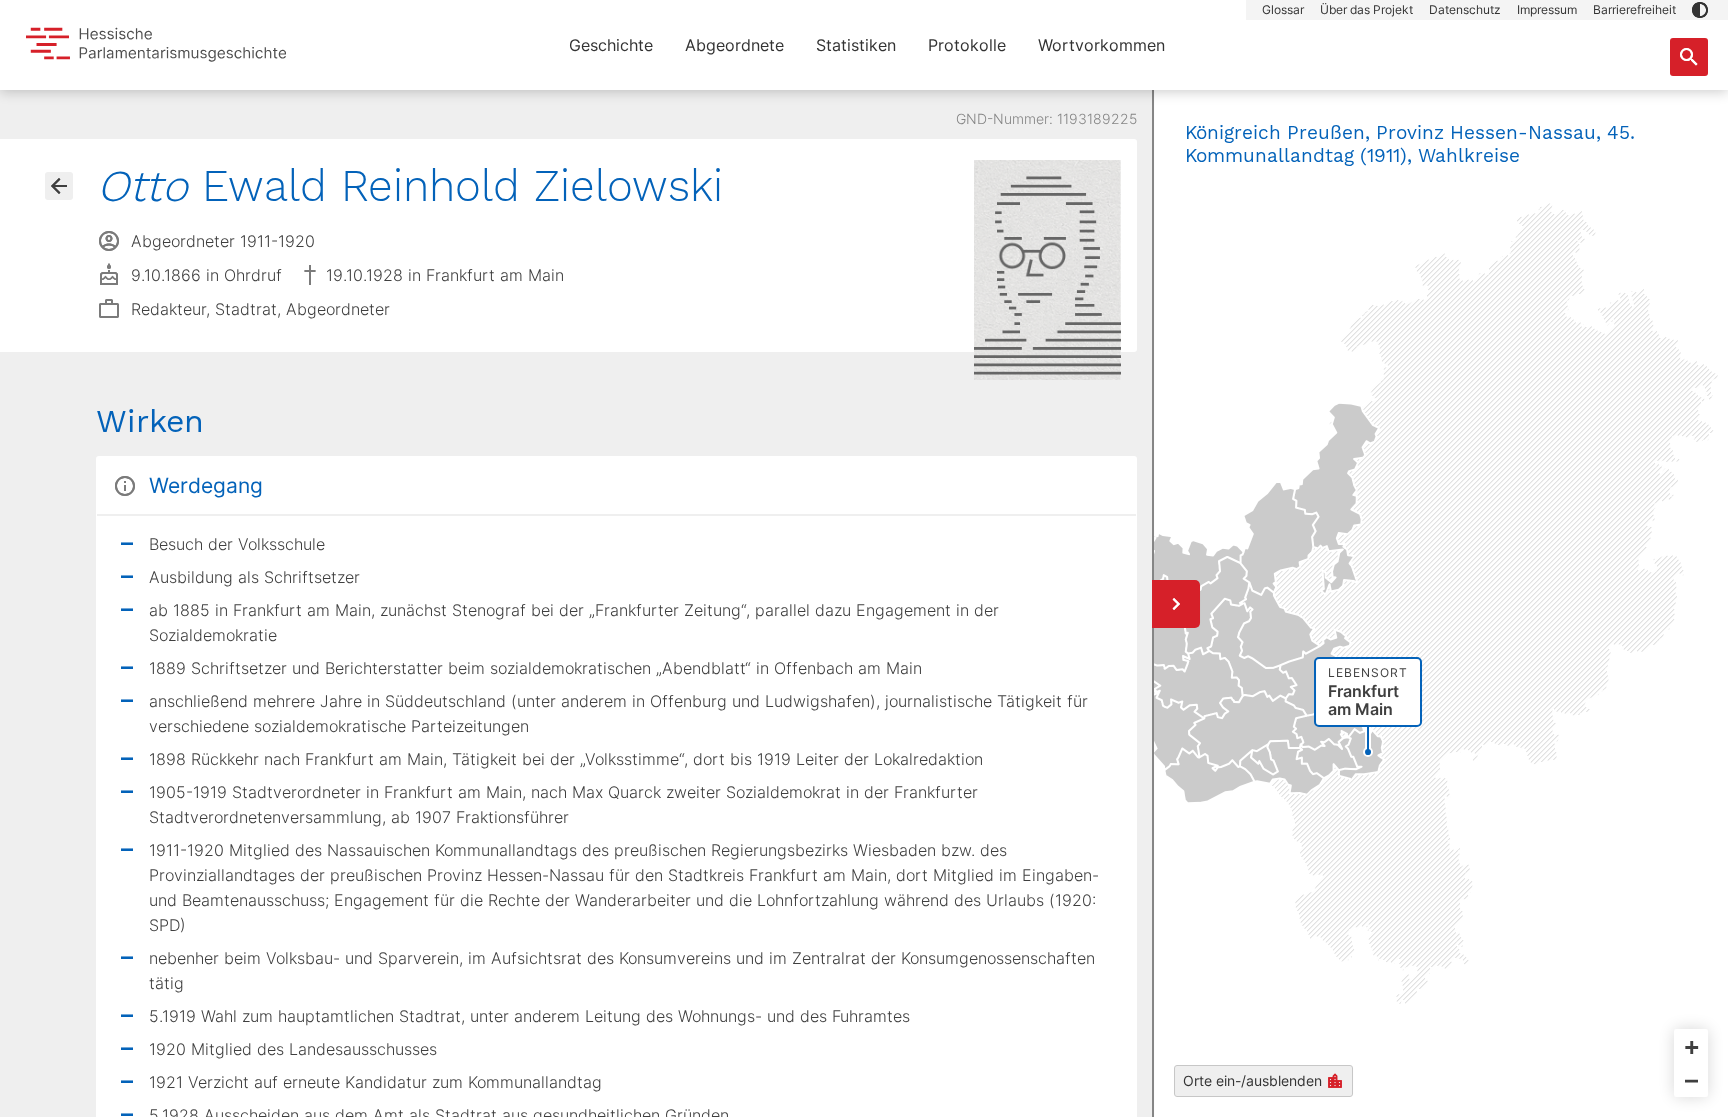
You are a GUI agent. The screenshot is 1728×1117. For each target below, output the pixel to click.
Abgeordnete (734, 45)
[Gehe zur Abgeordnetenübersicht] (59, 186)
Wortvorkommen (1101, 45)
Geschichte (611, 45)
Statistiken (856, 45)
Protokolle (967, 45)
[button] (1700, 10)
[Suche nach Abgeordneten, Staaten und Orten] (1689, 57)
